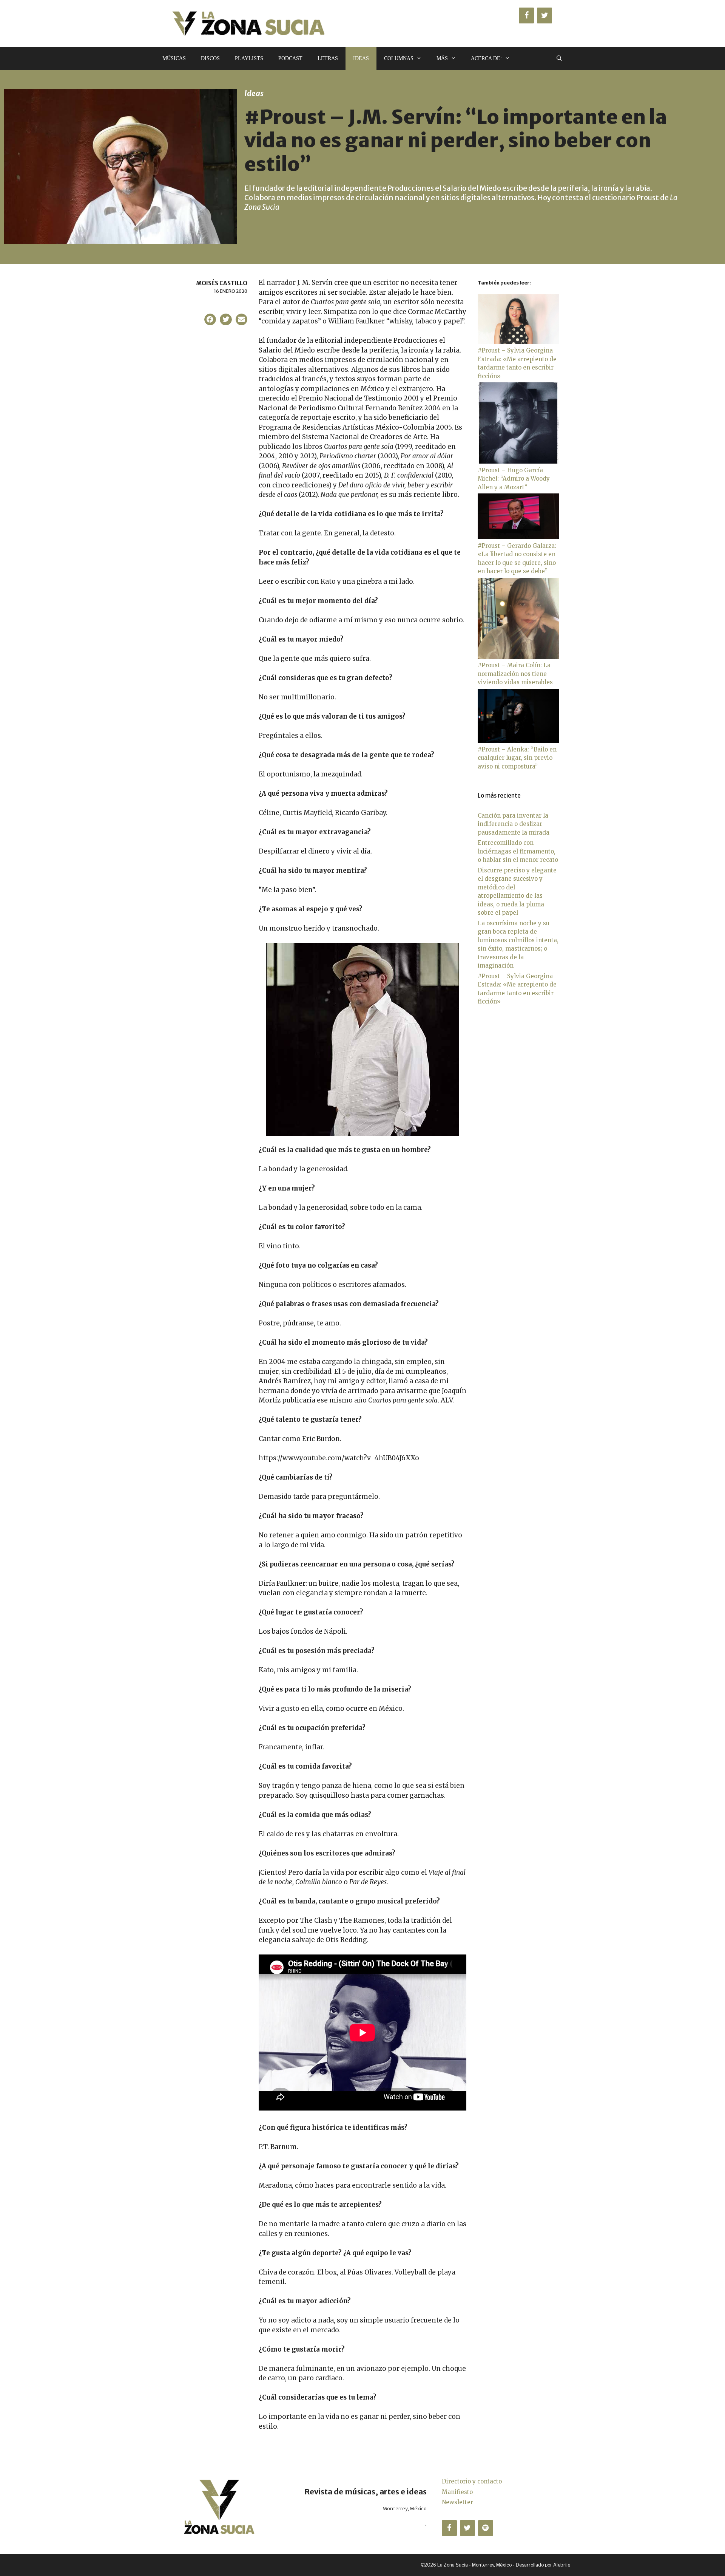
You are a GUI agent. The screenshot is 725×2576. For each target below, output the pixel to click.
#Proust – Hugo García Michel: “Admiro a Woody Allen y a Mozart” (514, 479)
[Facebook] (526, 15)
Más (442, 58)
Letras (328, 58)
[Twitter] (545, 15)
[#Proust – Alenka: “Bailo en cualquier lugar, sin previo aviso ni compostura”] (518, 741)
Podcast (290, 58)
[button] (210, 320)
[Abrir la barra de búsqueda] (559, 59)
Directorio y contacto (472, 2481)
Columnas (399, 58)
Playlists (249, 58)
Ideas (361, 58)
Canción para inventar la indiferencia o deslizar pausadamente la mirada (514, 824)
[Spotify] (486, 2528)
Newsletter (457, 2502)
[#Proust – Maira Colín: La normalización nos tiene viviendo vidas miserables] (518, 657)
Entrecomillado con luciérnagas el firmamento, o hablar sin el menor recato (518, 851)
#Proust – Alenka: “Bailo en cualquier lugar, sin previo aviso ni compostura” (517, 758)
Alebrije (562, 2565)
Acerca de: (486, 58)
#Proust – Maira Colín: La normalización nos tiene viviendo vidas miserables (515, 674)
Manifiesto (457, 2492)
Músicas (174, 58)
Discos (210, 58)
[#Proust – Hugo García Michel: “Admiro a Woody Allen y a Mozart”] (518, 462)
